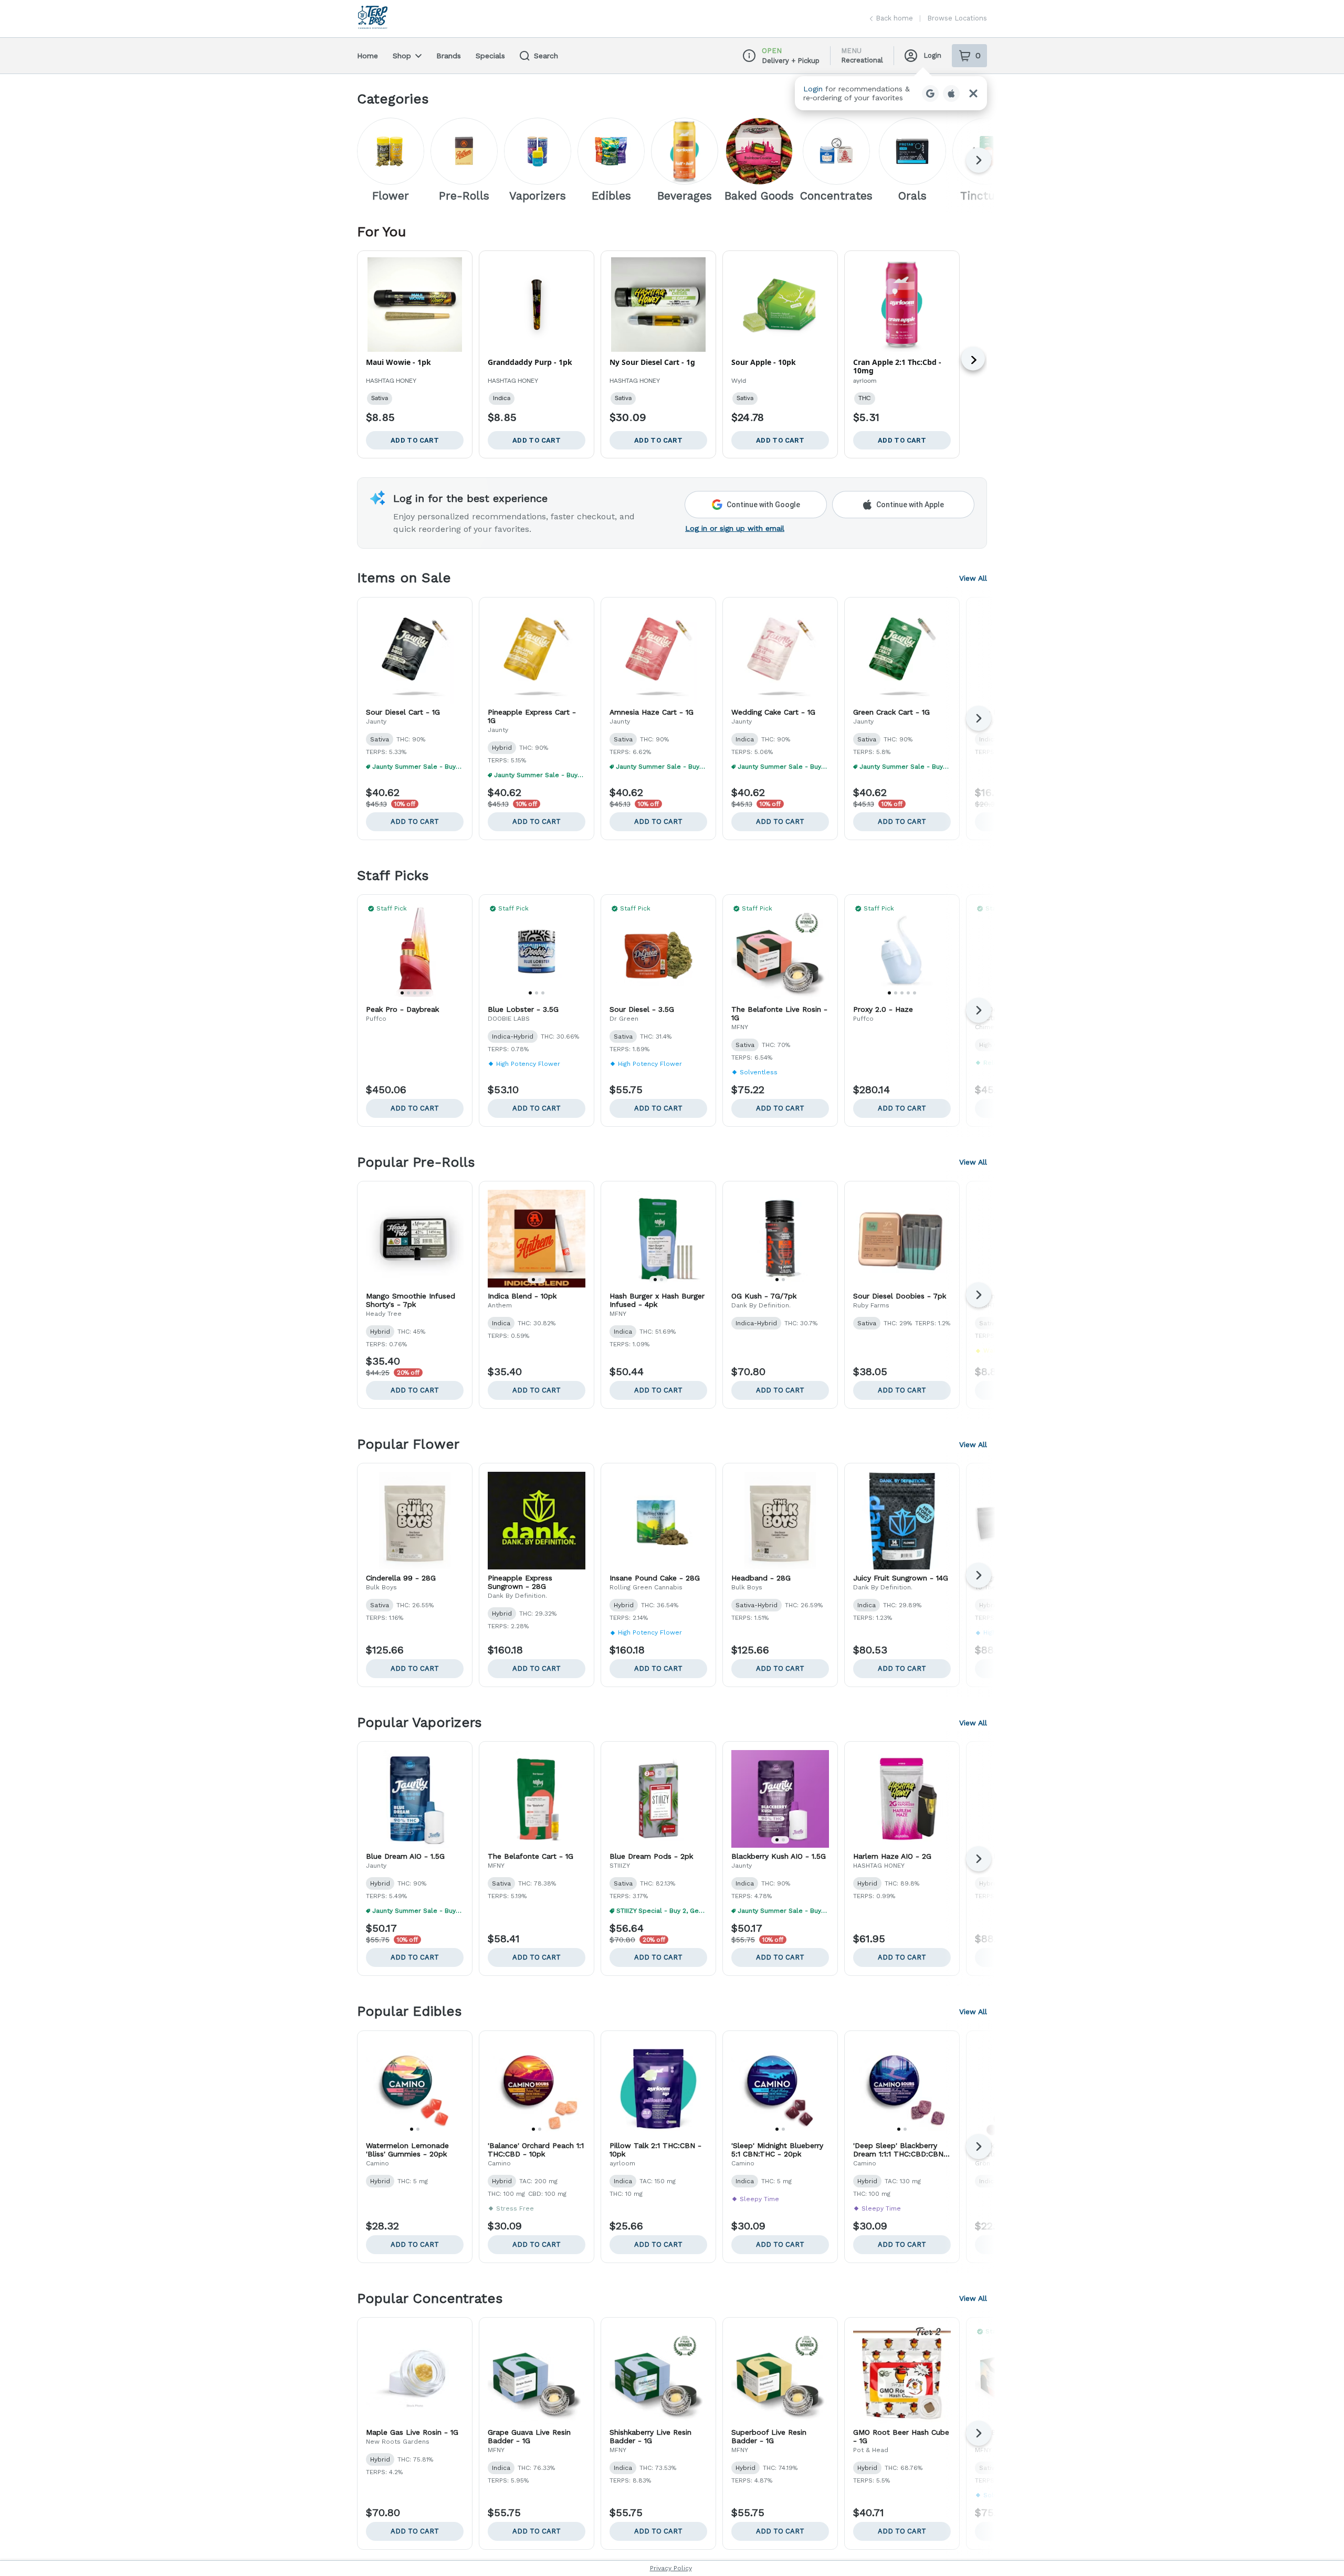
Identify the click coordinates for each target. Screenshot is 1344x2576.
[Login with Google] (930, 93)
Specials (490, 56)
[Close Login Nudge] (973, 93)
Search (546, 56)
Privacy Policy (671, 2568)
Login (932, 55)
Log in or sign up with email (735, 528)
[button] (891, 93)
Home (367, 56)
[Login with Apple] (951, 93)
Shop (402, 56)
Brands (449, 56)
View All (973, 578)
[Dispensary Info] (749, 56)
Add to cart (415, 821)
